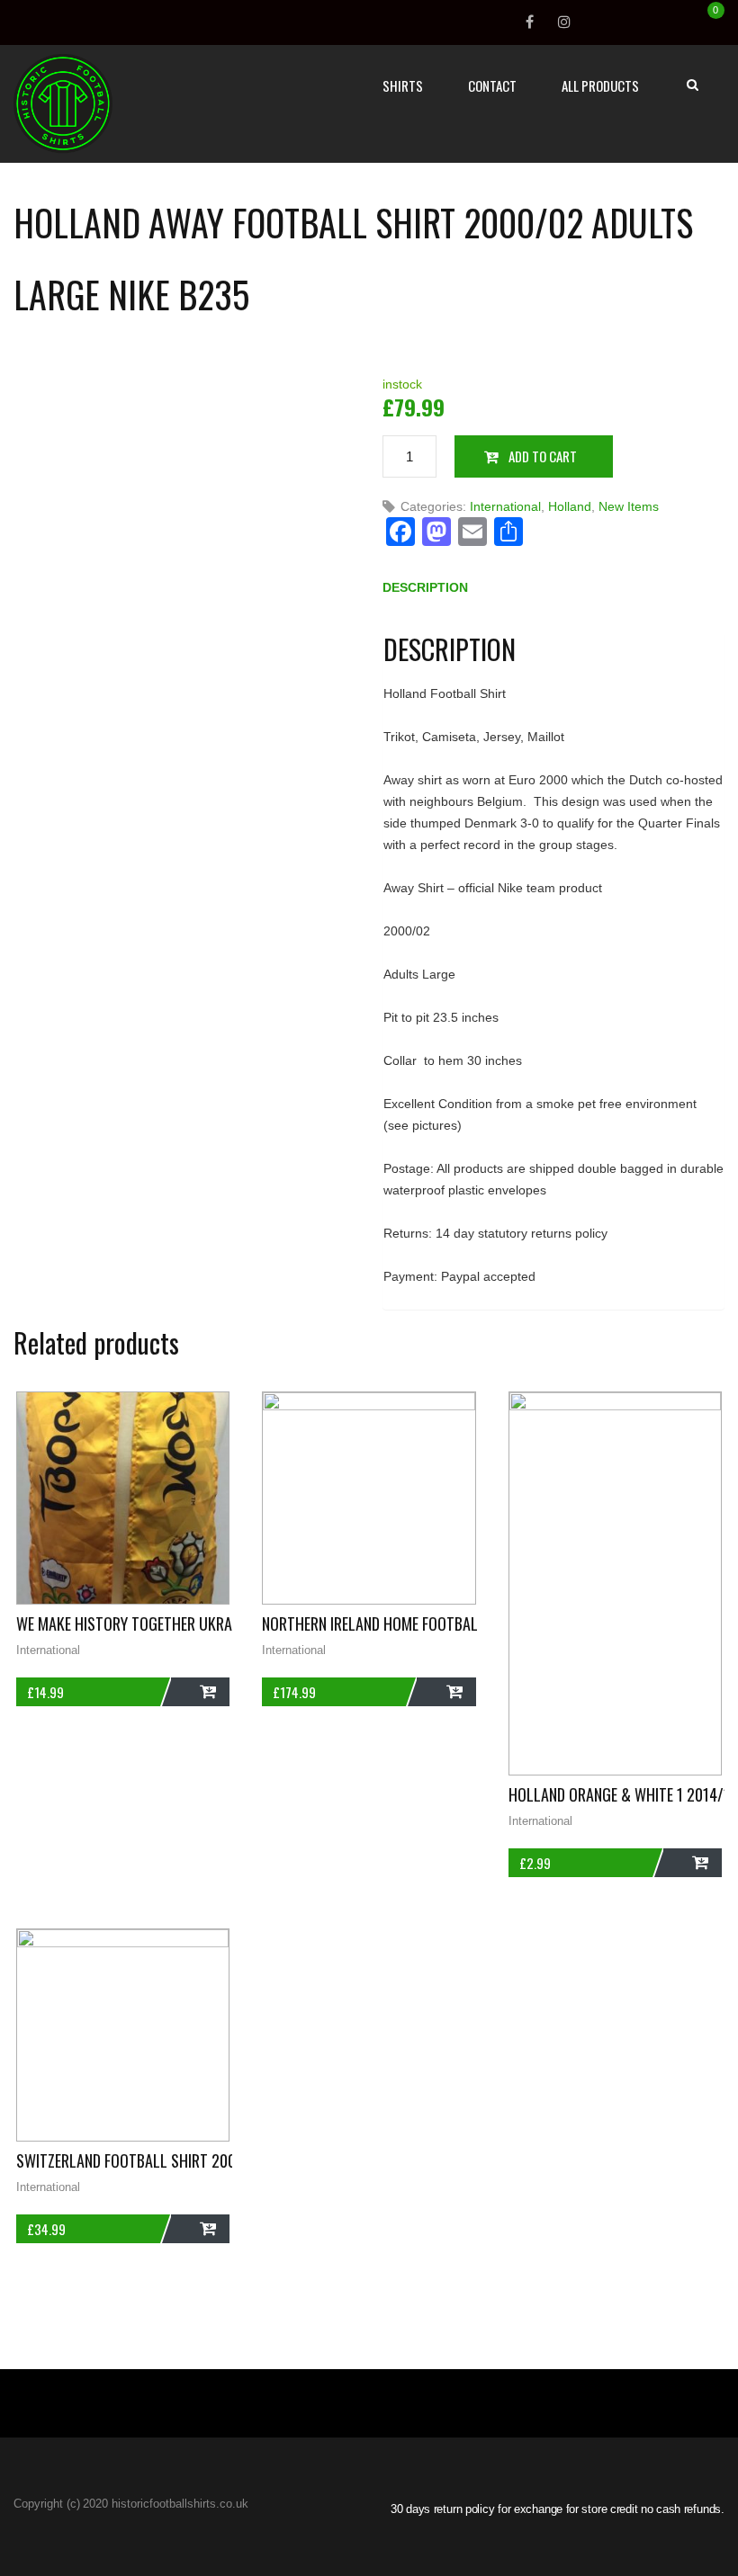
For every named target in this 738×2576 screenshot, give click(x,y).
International (505, 506)
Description (425, 587)
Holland (570, 506)
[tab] (425, 591)
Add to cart (543, 456)
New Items (629, 506)
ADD (200, 1692)
